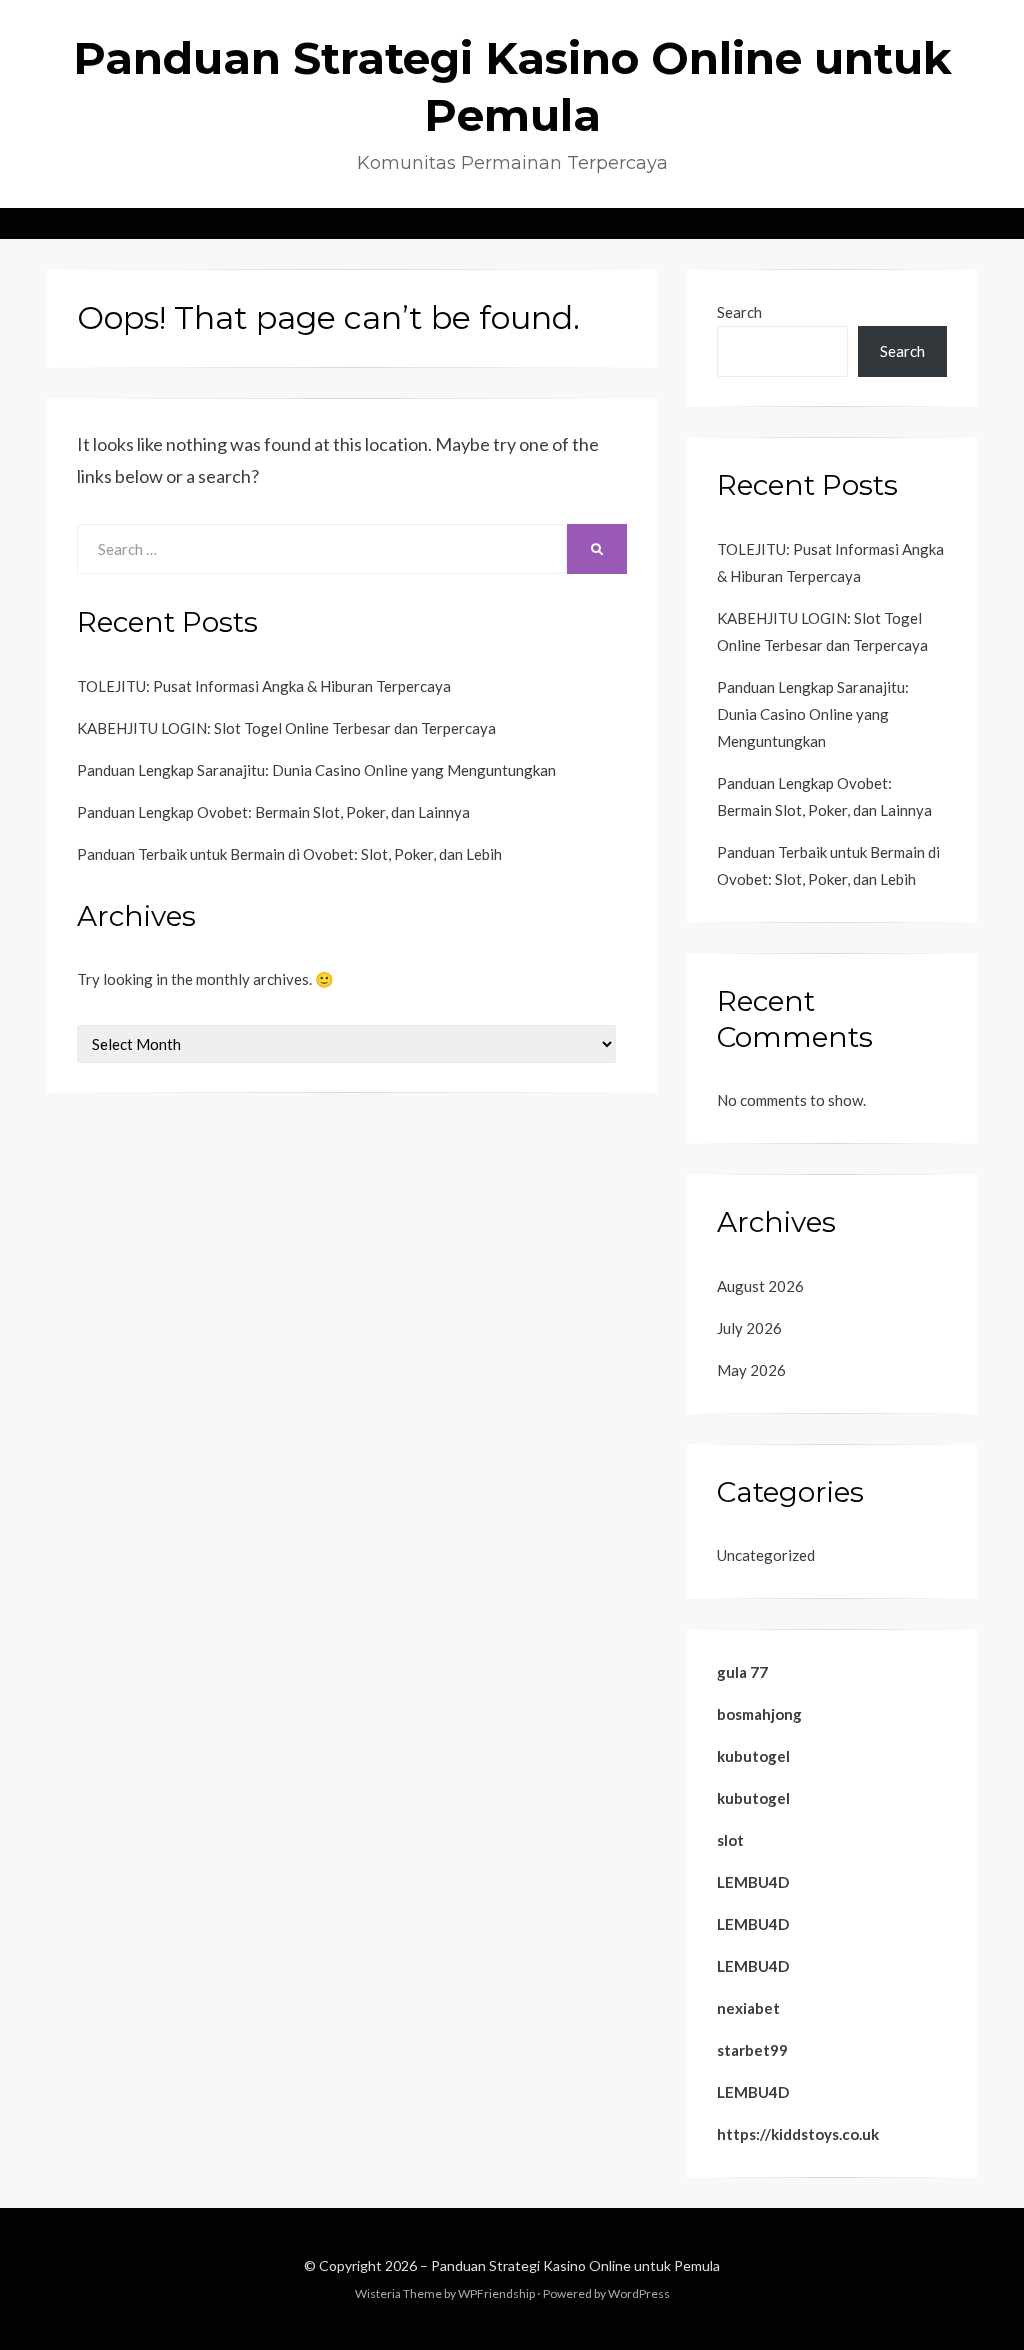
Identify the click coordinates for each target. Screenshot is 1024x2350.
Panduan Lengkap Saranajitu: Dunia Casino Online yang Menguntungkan (316, 770)
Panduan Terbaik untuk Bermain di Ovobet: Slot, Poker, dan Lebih (289, 854)
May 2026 (751, 1370)
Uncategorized (766, 1555)
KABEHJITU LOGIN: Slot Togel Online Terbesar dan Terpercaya (286, 728)
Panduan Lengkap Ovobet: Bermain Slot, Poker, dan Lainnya (273, 812)
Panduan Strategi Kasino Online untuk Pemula (575, 2265)
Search (739, 312)
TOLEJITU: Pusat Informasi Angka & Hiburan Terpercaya (264, 686)
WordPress (639, 2293)
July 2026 (749, 1328)
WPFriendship (496, 2293)
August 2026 (760, 1286)
